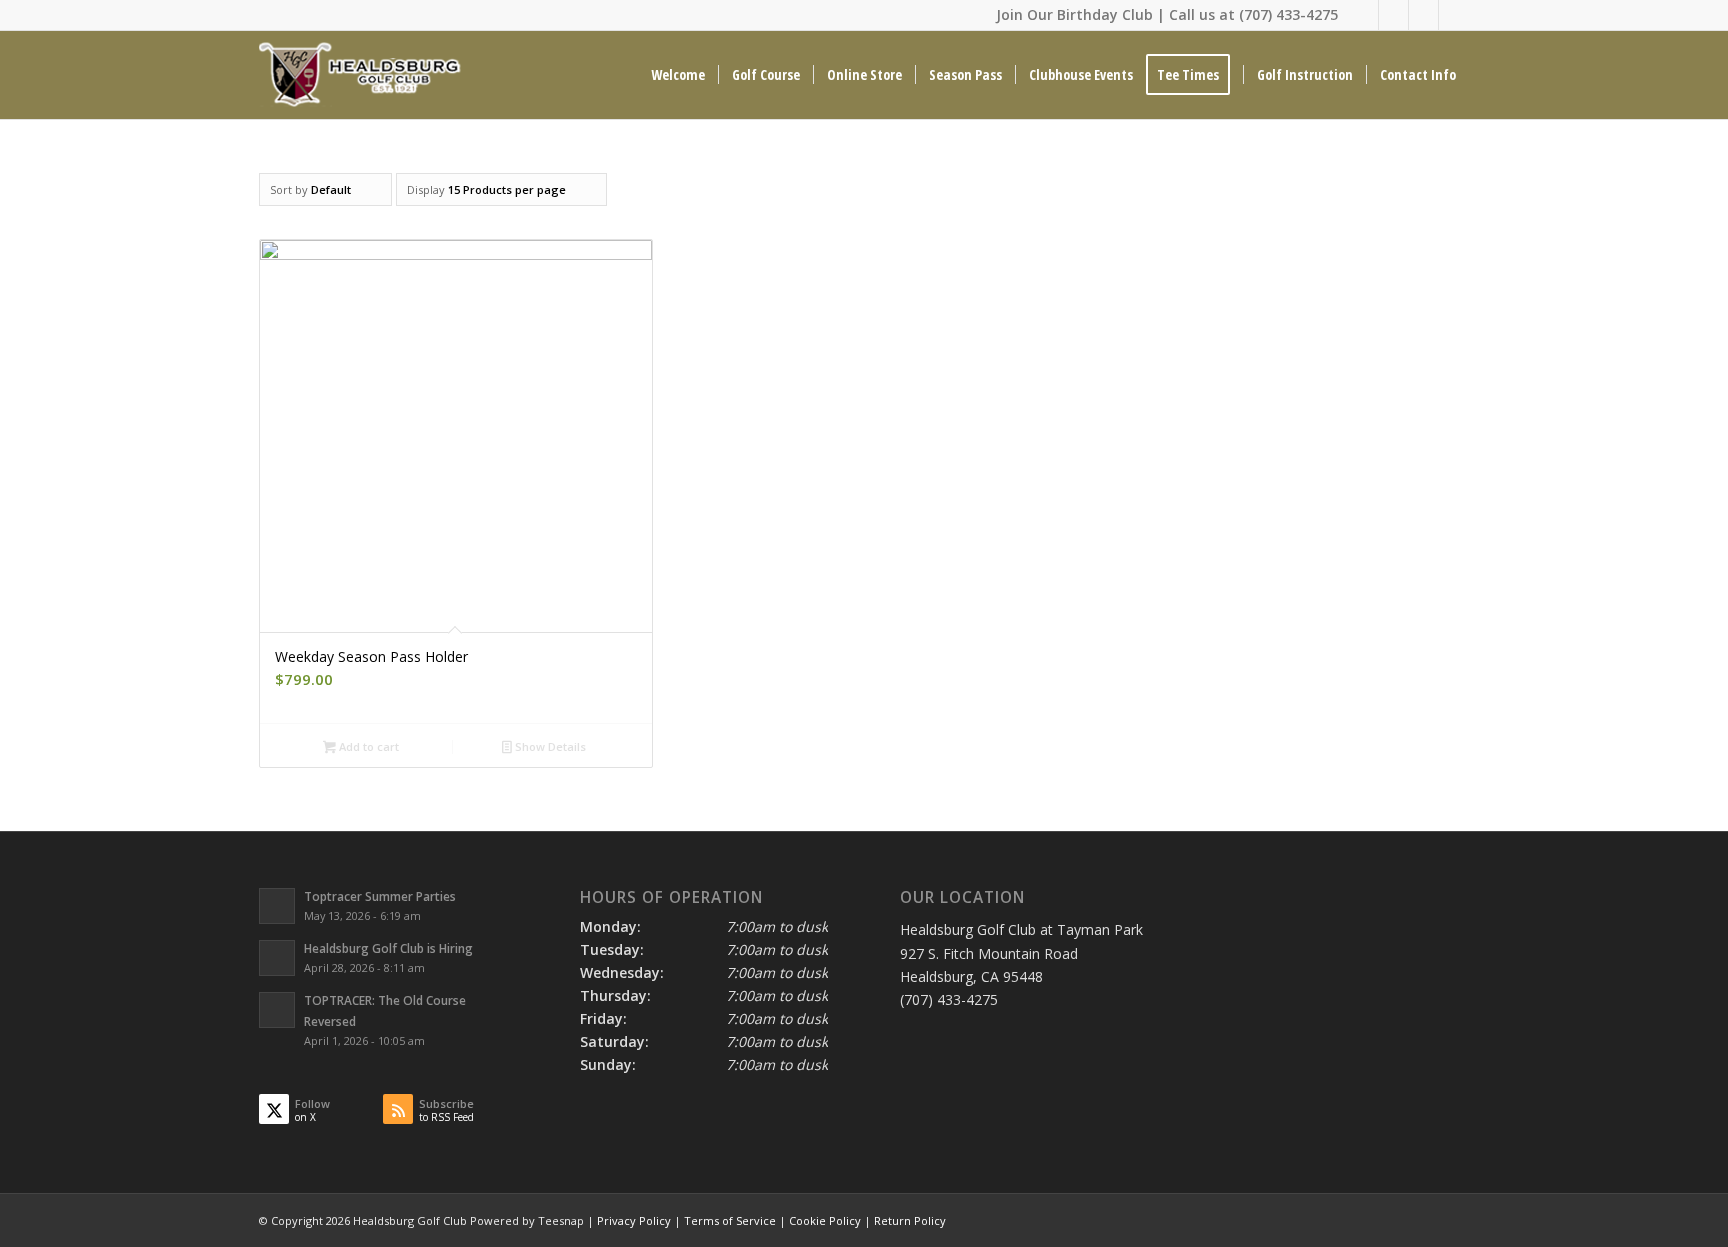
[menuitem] (678, 75)
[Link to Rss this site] (1454, 15)
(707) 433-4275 (1288, 14)
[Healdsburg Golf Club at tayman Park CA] (362, 75)
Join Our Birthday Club (1074, 14)
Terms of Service (730, 1220)
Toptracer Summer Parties (380, 896)
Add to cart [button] (367, 746)
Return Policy (910, 1220)
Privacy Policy (634, 1220)
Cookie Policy (825, 1220)
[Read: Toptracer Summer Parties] (277, 906)
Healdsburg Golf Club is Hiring (388, 948)
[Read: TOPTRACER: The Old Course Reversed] (277, 1010)
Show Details (549, 746)
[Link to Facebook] (1393, 15)
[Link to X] (1363, 15)
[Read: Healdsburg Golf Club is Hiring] (277, 958)
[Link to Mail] (1423, 15)
